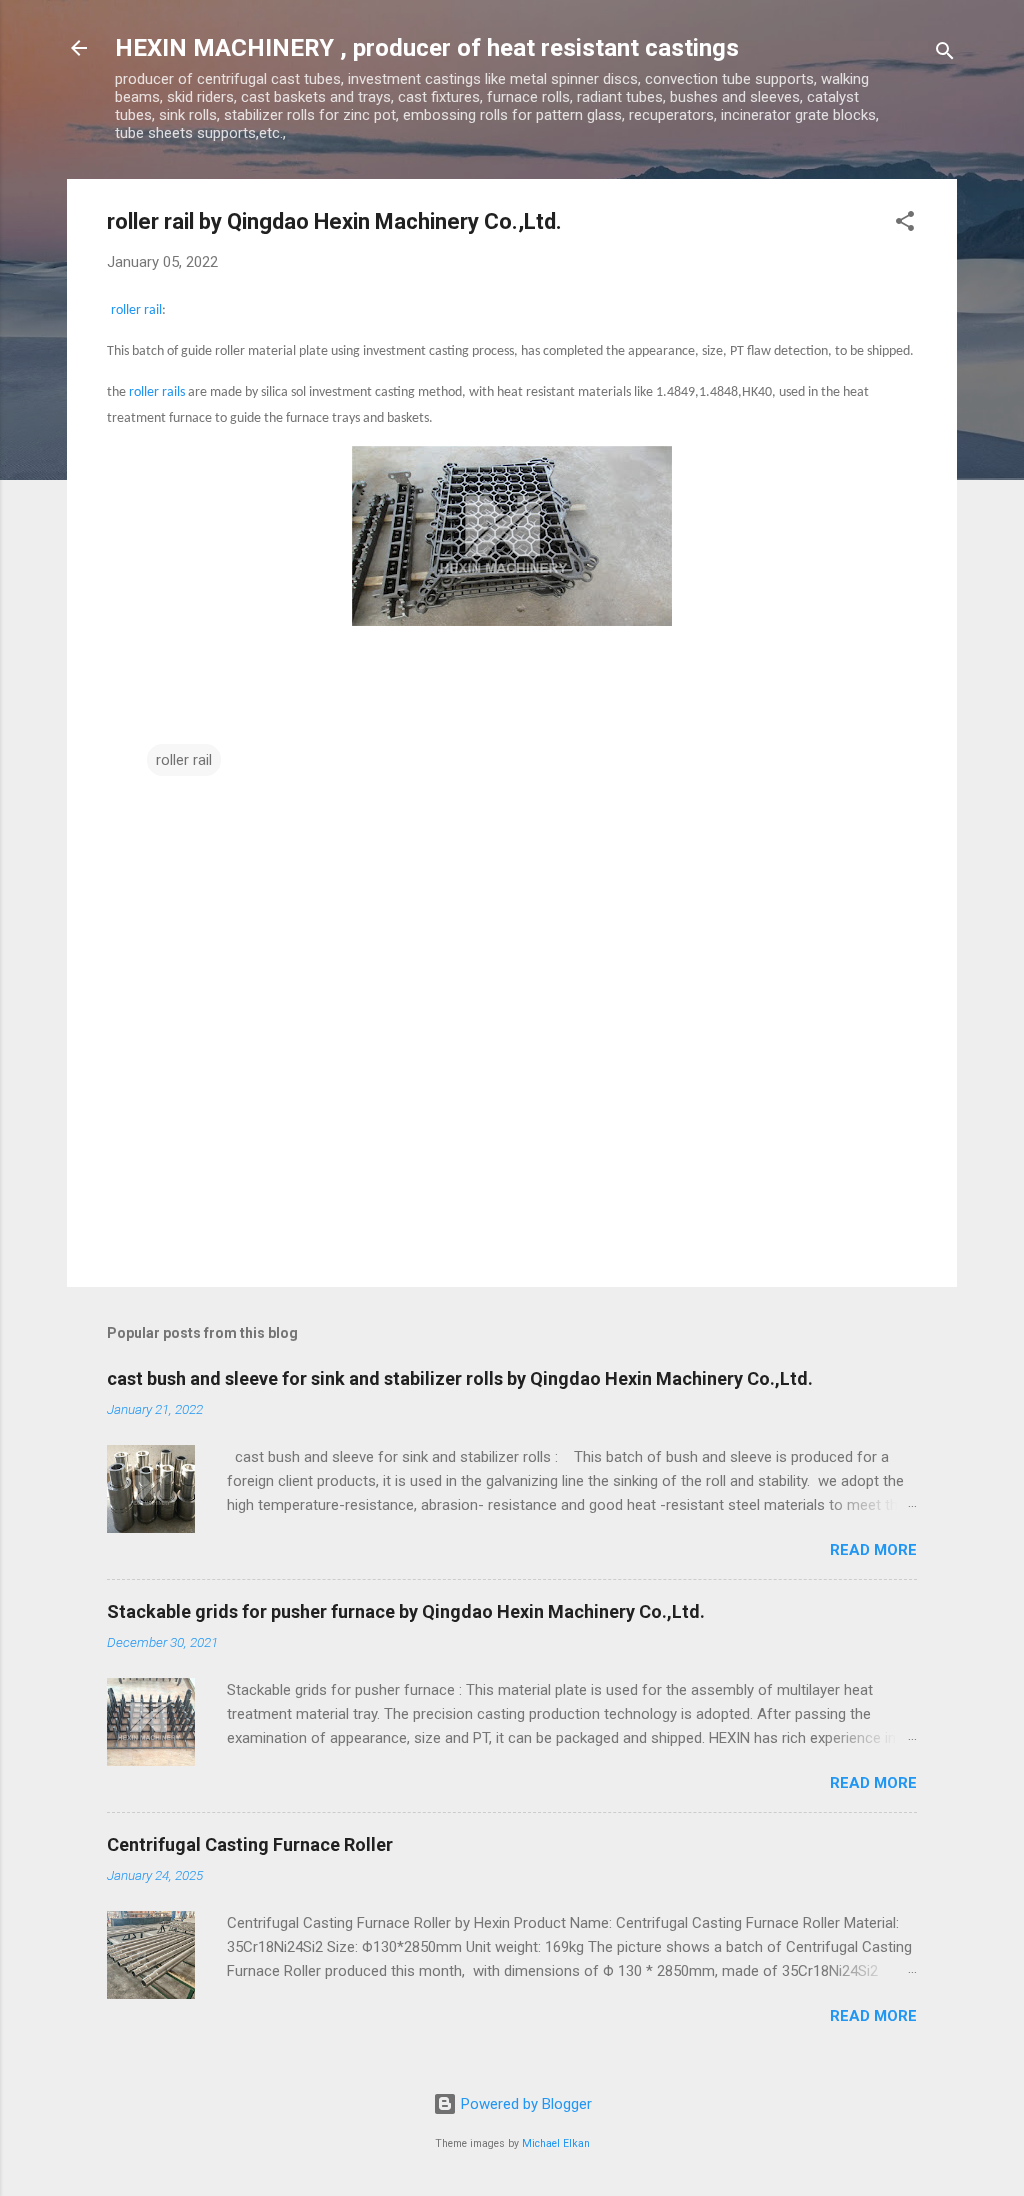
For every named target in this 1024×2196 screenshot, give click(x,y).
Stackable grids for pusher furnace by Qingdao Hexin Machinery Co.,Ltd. (406, 1611)
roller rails (157, 392)
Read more (873, 1550)
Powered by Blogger (524, 2104)
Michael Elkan (556, 2143)
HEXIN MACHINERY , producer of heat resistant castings (427, 48)
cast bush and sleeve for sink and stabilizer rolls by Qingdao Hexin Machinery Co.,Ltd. (460, 1378)
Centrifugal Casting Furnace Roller (250, 1844)
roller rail (136, 310)
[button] (905, 224)
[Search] (945, 54)
